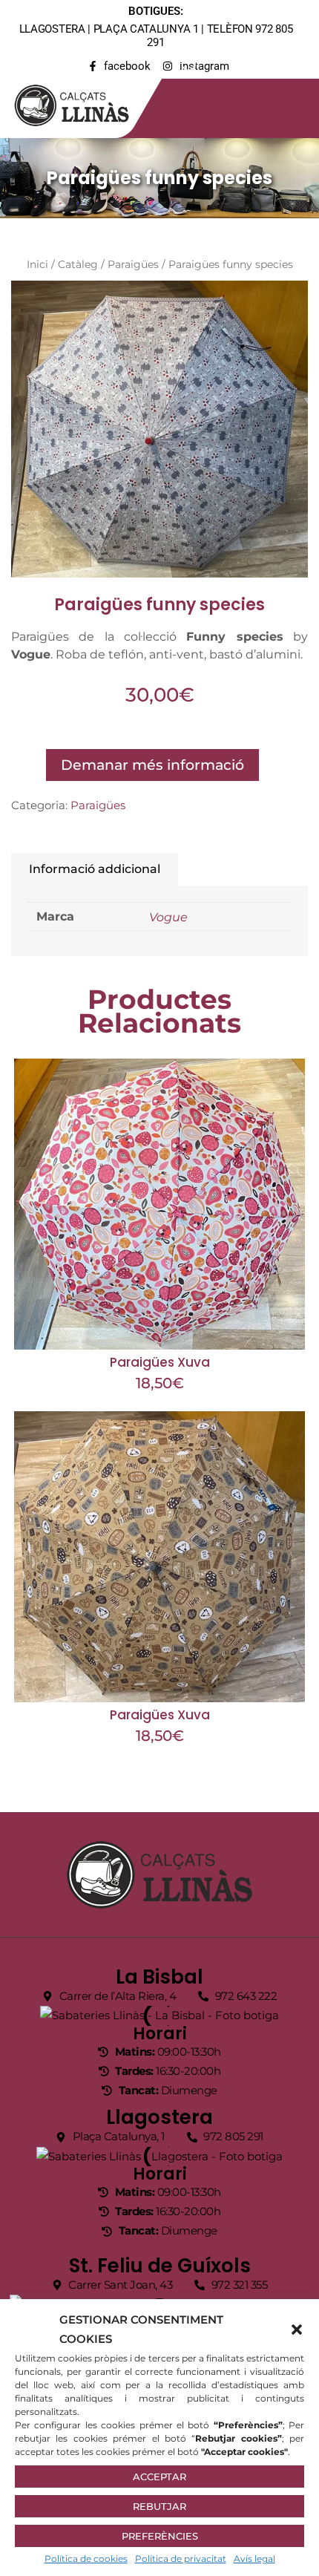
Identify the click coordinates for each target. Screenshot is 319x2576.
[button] (297, 2330)
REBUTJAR (159, 2506)
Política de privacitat (181, 2559)
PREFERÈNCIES (160, 2536)
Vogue (168, 917)
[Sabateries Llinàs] (81, 102)
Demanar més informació (152, 765)
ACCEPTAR (159, 2477)
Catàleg (78, 264)
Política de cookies (86, 2559)
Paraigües (133, 264)
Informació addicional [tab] (95, 869)
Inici (37, 264)
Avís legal (254, 2559)
